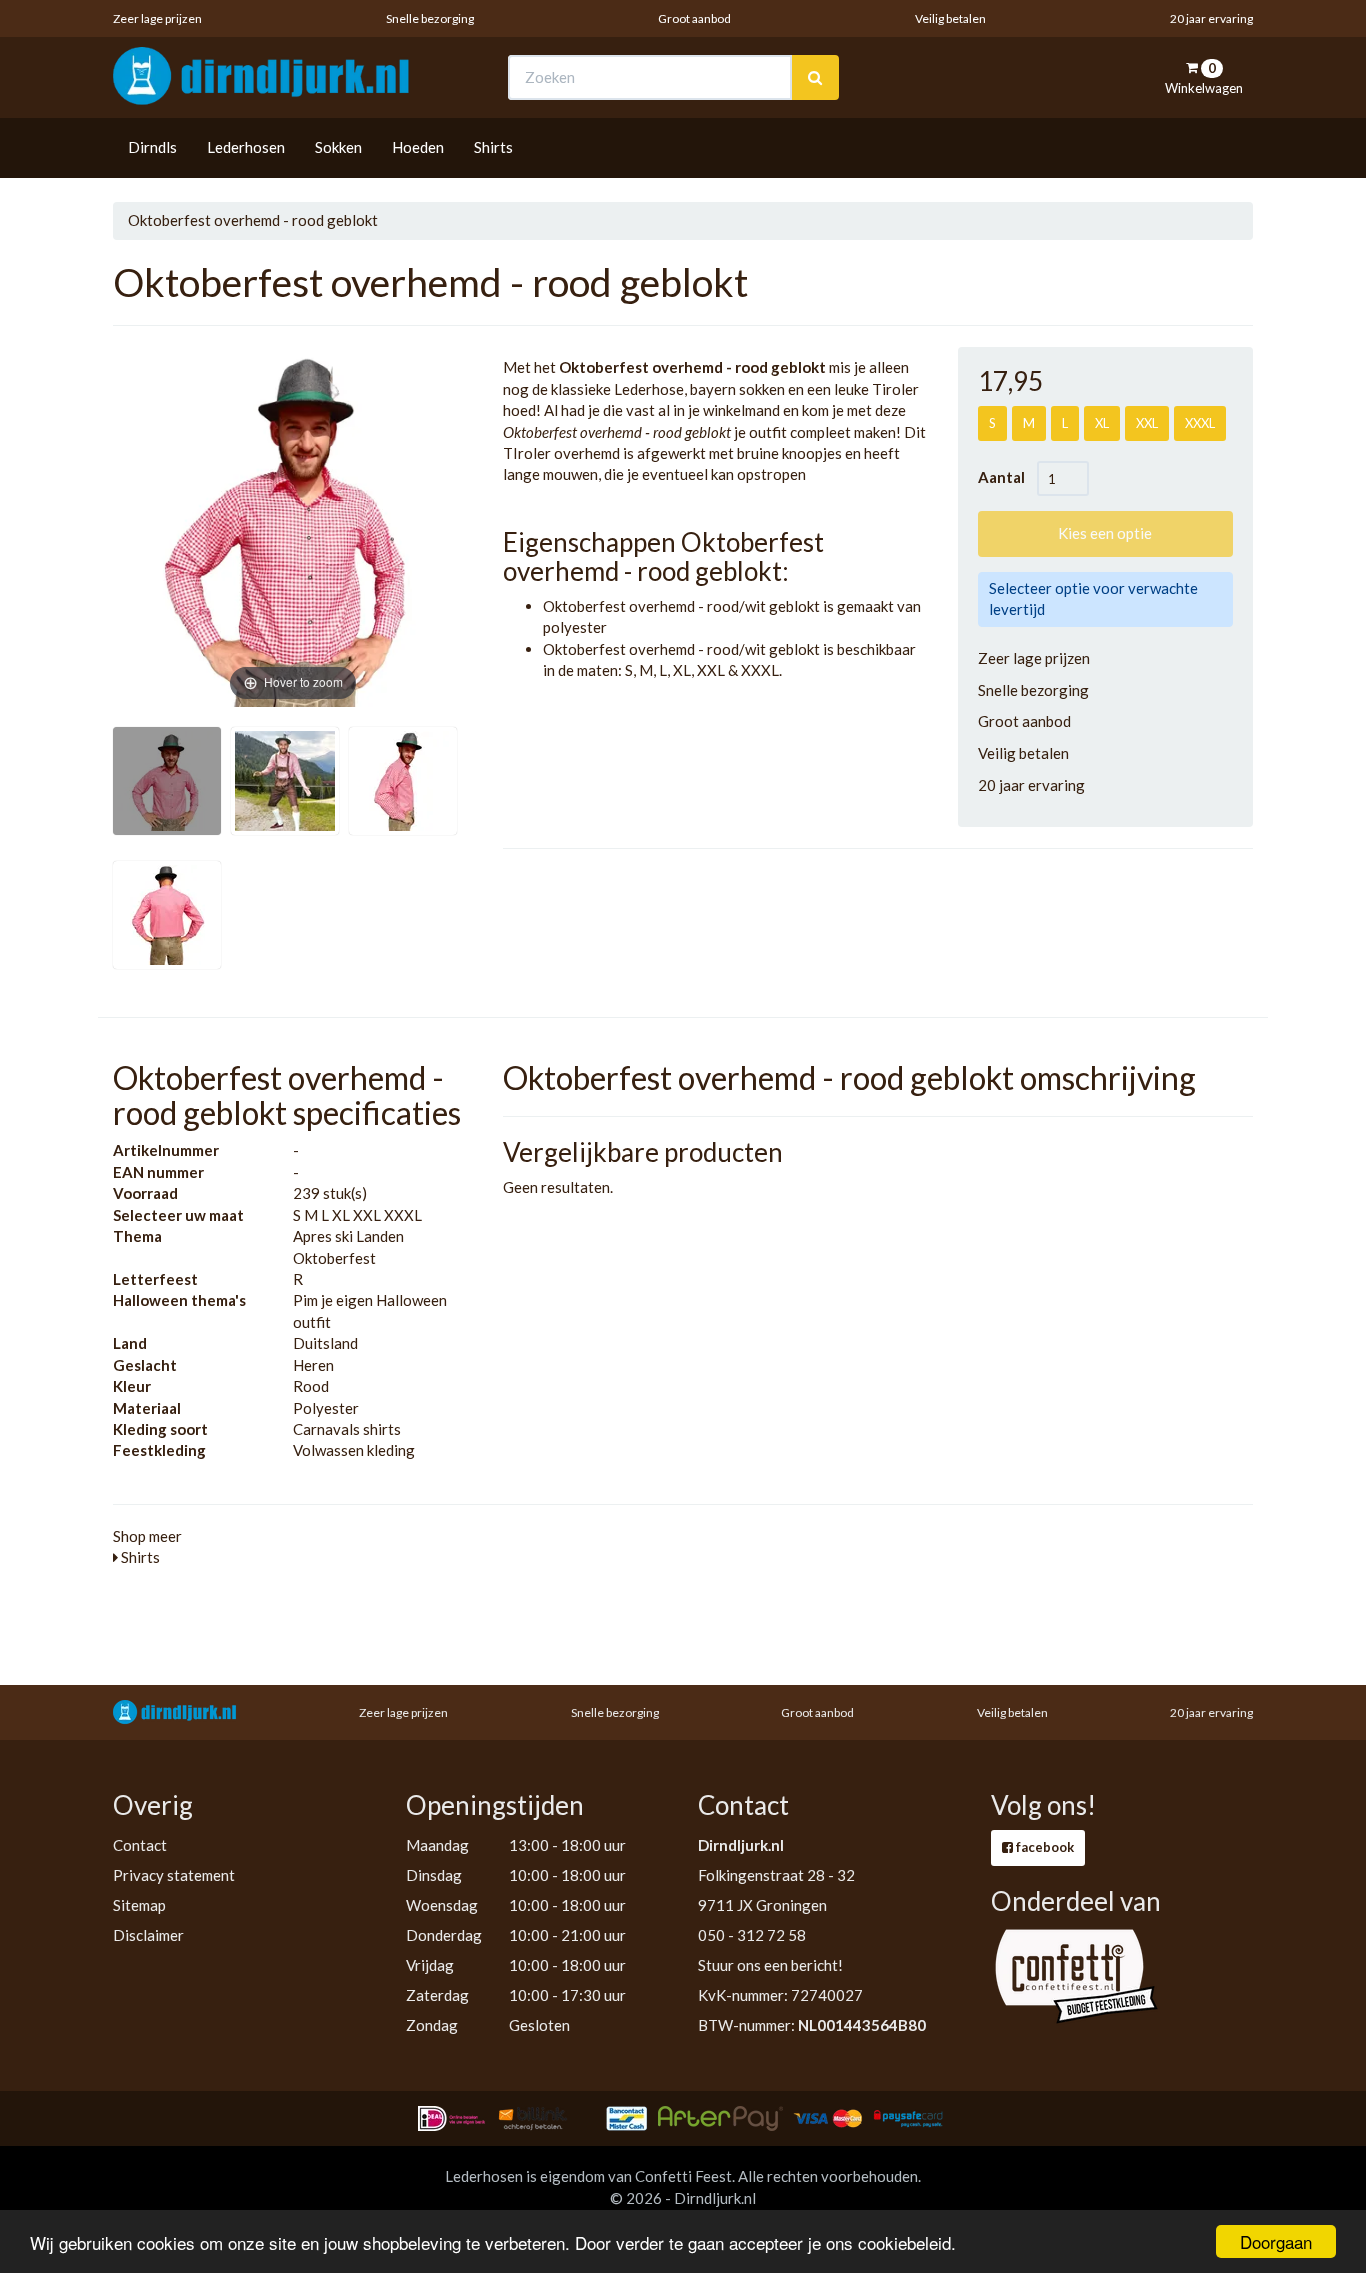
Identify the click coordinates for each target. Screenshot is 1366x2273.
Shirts (493, 147)
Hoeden (418, 147)
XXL (1147, 423)
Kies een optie (1105, 533)
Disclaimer (148, 1935)
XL (1102, 423)
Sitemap (139, 1905)
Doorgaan (1276, 2241)
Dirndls (152, 147)
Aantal (1007, 477)
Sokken (338, 147)
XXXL (1200, 423)
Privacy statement (174, 1875)
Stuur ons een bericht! (770, 1965)
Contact (140, 1845)
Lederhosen (246, 147)
